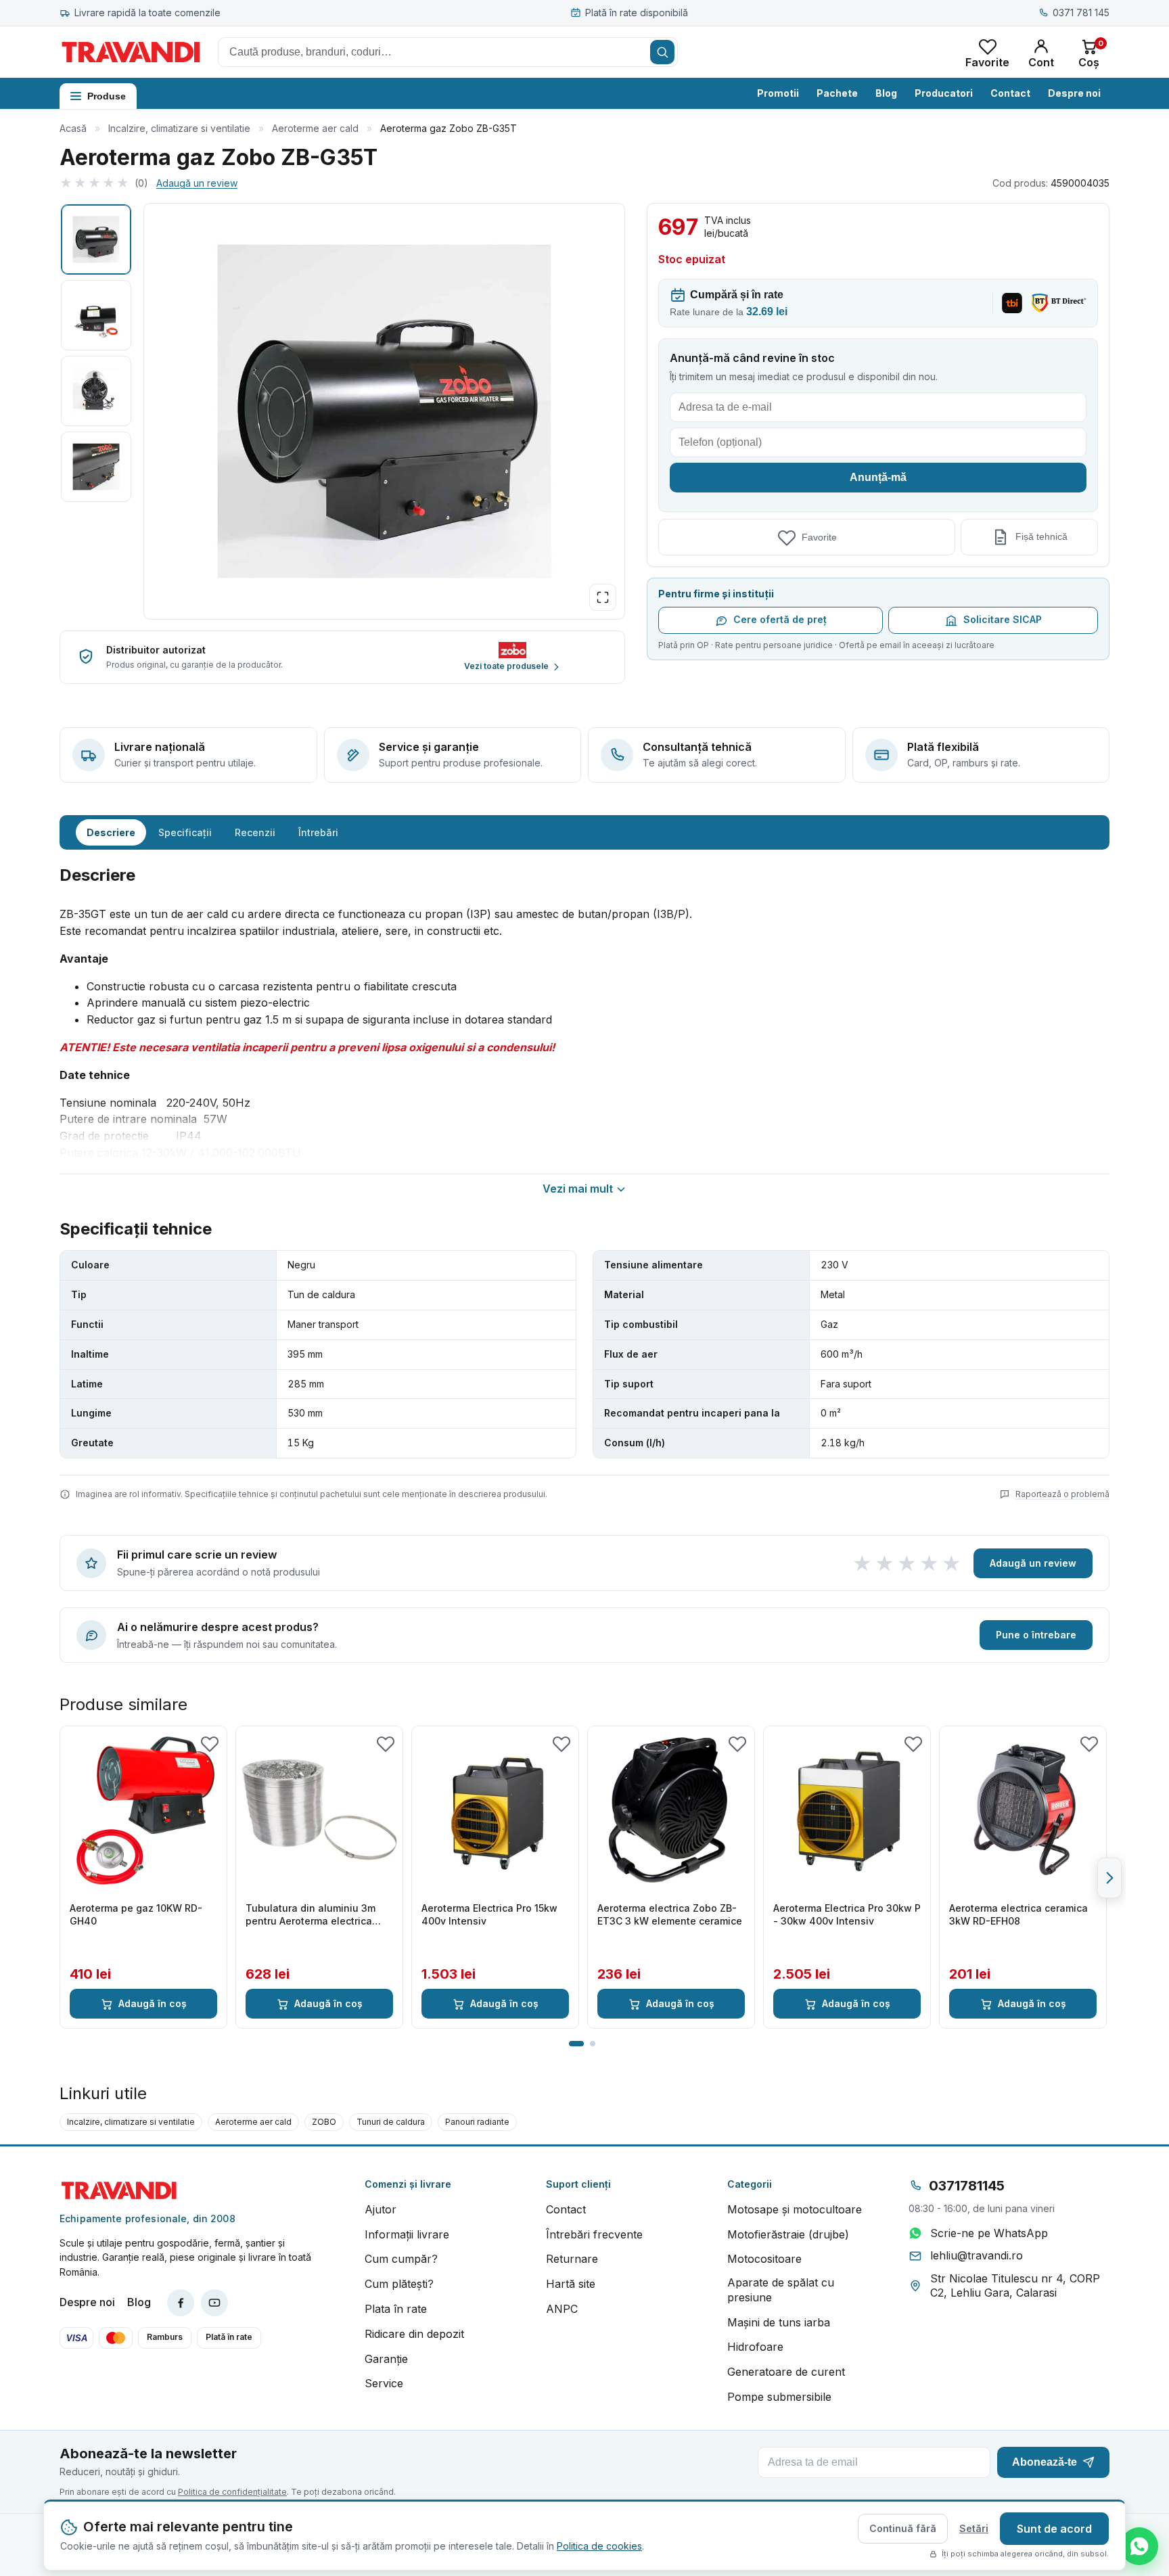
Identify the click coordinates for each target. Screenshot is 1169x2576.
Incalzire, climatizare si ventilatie (179, 128)
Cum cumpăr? (401, 2259)
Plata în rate (396, 2309)
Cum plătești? (399, 2284)
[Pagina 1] (576, 2044)
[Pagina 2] (593, 2044)
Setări (974, 2528)
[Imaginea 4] (96, 467)
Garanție (386, 2359)
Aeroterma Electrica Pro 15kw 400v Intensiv (489, 1914)
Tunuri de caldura (391, 2122)
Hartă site (571, 2284)
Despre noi (1074, 93)
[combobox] (448, 52)
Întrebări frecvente (594, 2234)
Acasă (73, 128)
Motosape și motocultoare (795, 2209)
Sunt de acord (1054, 2529)
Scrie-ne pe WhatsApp (989, 2233)
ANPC (562, 2309)
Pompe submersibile (779, 2397)
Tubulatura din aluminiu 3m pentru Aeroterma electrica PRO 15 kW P (311, 1915)
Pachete (837, 93)
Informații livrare (407, 2234)
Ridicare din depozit (414, 2334)
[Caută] (662, 52)
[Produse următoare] (1109, 1878)
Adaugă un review (197, 183)
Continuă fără (903, 2528)
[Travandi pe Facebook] (181, 2303)
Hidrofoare (755, 2347)
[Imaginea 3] (96, 391)
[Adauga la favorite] (210, 1743)
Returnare (572, 2259)
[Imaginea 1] (96, 239)
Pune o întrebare (1036, 1635)
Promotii (778, 93)
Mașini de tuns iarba (779, 2322)
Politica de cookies (599, 2546)
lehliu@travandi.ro (977, 2255)
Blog (886, 93)
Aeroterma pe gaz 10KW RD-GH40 (136, 1914)
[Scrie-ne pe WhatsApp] (1139, 2546)
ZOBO (324, 2122)
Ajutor (381, 2209)
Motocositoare (764, 2259)
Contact (1010, 93)
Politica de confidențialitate (232, 2492)
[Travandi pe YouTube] (214, 2303)
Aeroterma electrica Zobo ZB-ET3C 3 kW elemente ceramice (670, 1914)
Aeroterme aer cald (315, 128)
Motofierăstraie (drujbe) (788, 2234)
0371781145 (967, 2186)
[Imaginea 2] (96, 315)
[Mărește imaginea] (603, 597)
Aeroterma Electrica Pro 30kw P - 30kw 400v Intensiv (847, 1914)
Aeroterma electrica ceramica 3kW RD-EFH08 (1018, 1914)
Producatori (944, 93)
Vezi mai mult (578, 1189)
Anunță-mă (878, 477)
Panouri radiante (477, 2122)
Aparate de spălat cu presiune (781, 2290)
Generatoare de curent (786, 2372)
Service (384, 2383)
